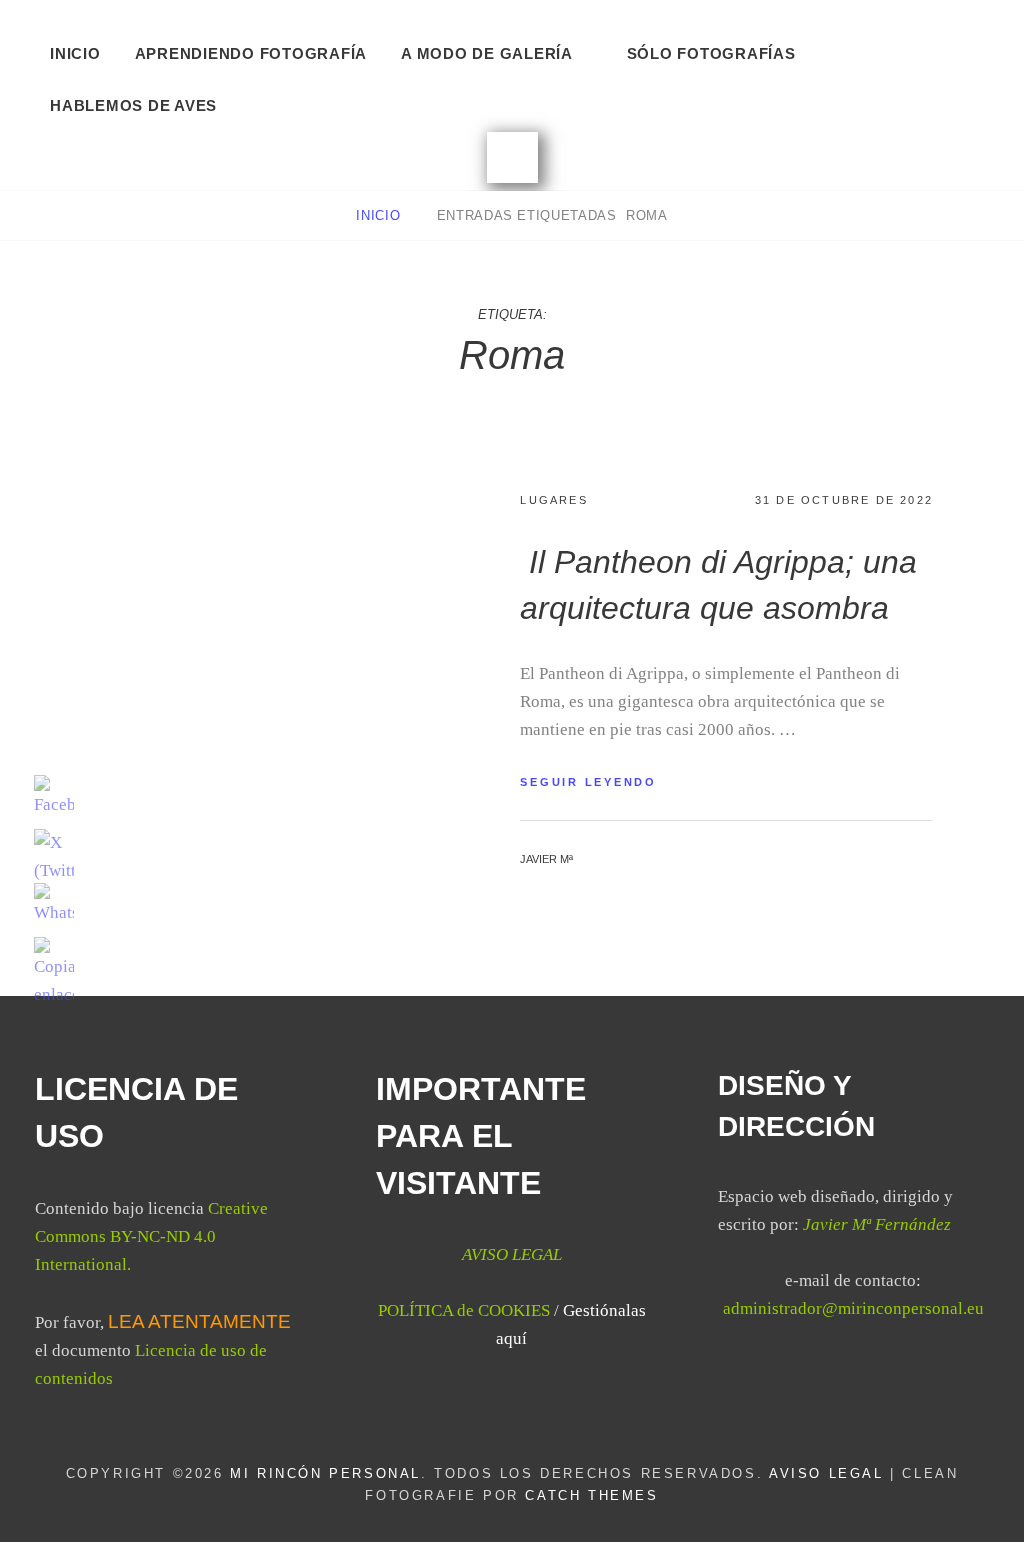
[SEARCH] (512, 157)
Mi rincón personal (325, 1473)
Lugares (553, 500)
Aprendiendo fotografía (251, 53)
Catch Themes (591, 1495)
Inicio (75, 53)
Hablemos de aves (133, 105)
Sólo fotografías (711, 53)
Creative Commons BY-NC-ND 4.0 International (151, 1236)
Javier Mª (546, 859)
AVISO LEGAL (826, 1473)
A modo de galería (487, 53)
